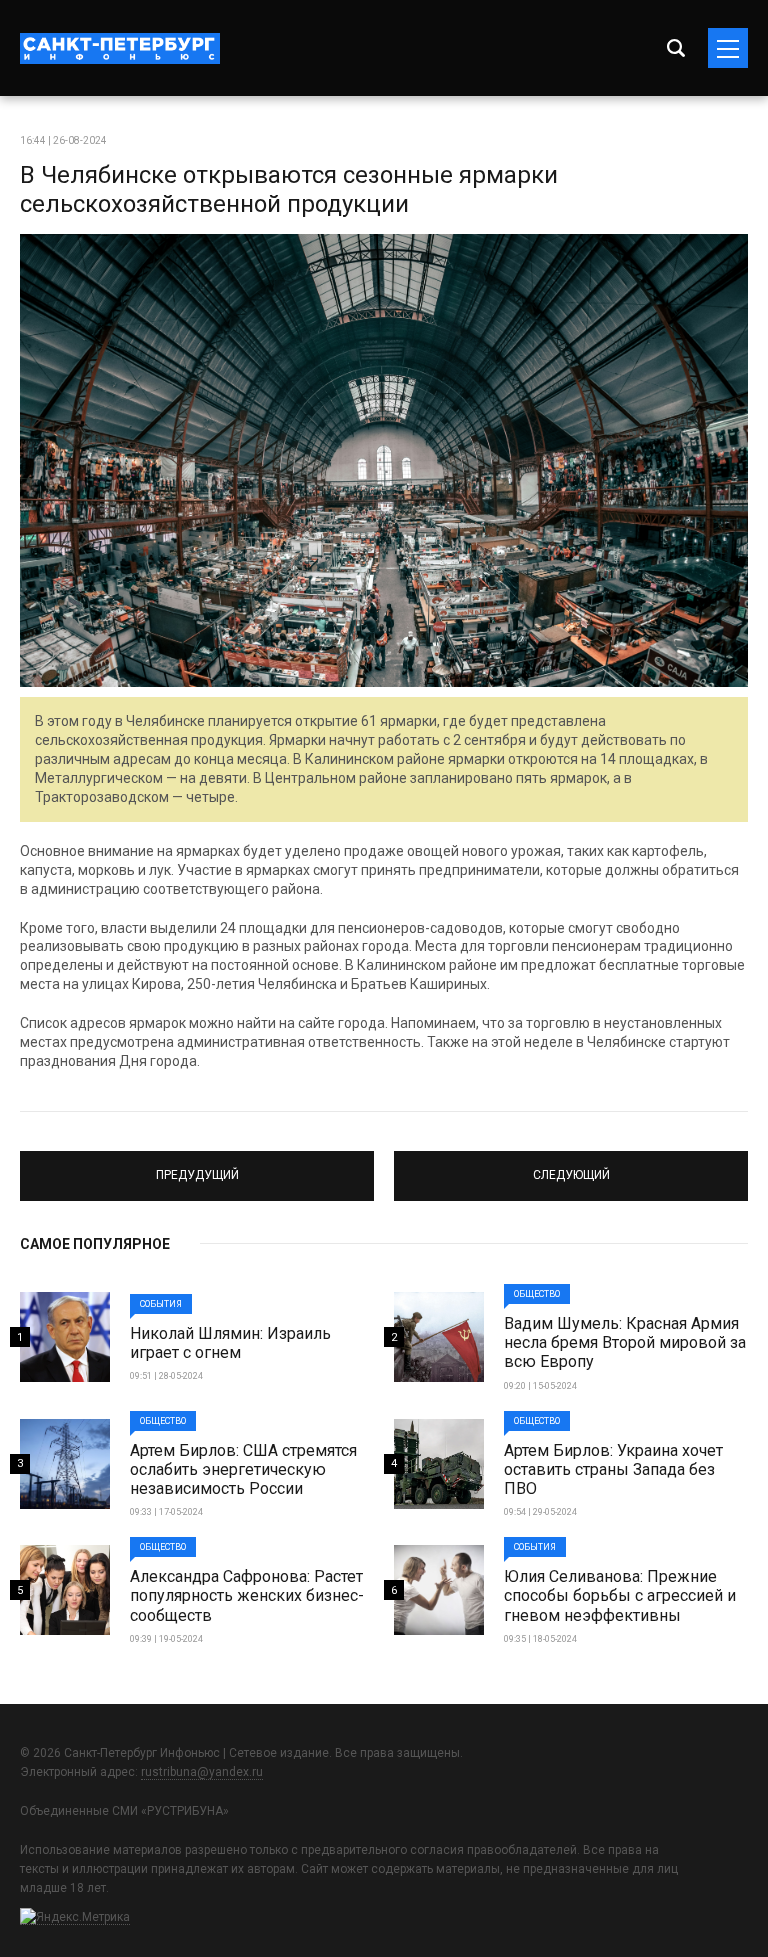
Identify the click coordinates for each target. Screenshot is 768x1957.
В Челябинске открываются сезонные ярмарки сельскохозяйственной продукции (289, 189)
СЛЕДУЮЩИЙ (571, 1167)
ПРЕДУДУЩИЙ (197, 1167)
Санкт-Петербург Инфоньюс (120, 48)
